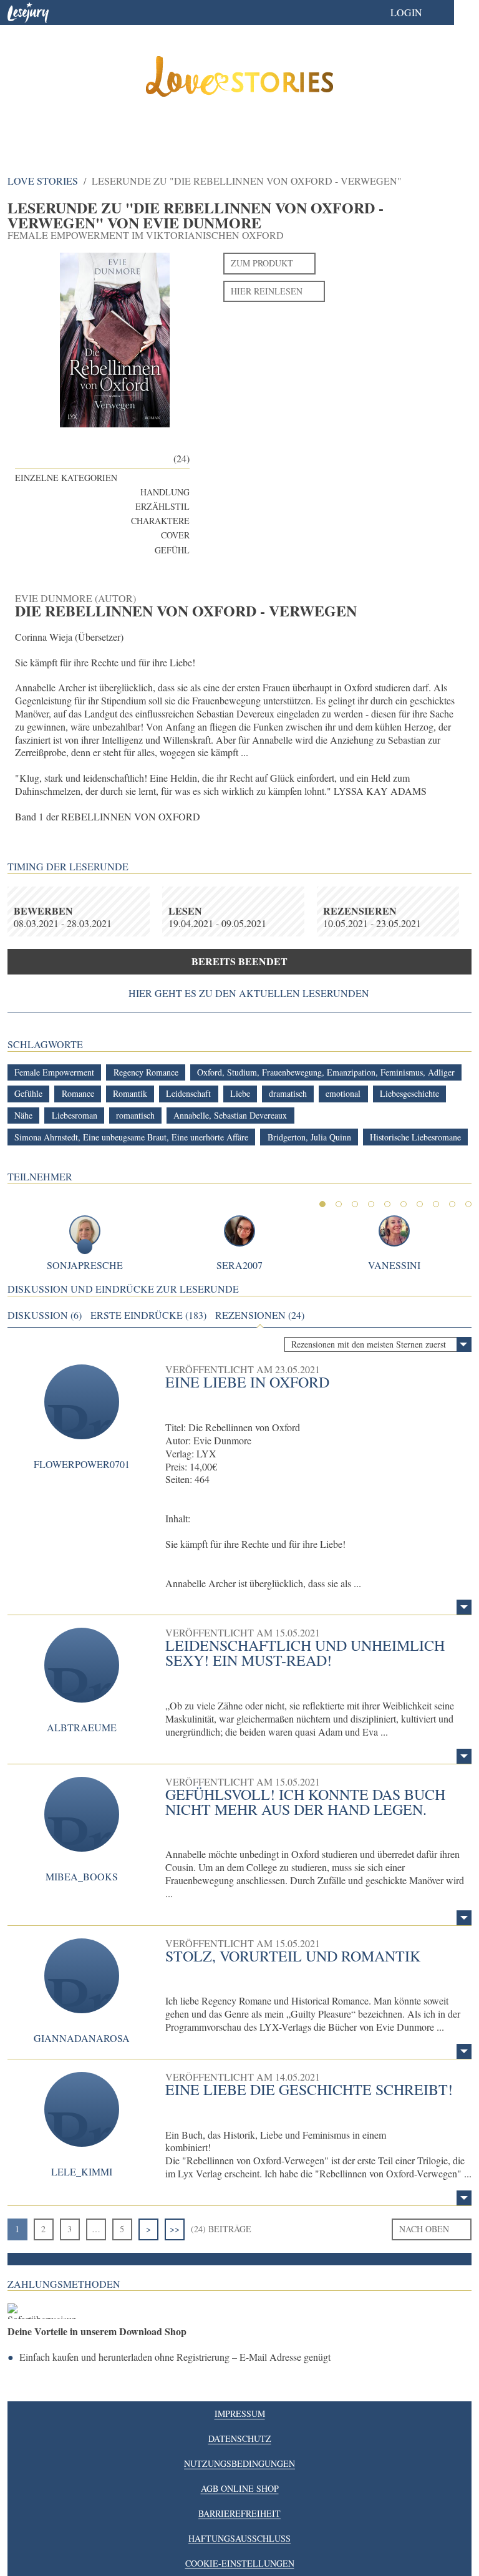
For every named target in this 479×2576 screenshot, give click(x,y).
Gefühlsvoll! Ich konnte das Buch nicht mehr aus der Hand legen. (305, 1802)
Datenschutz (240, 2438)
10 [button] (468, 1204)
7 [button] (420, 1204)
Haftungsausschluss (239, 2538)
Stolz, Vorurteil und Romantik (293, 1956)
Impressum (240, 2413)
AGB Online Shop (240, 2488)
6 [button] (404, 1204)
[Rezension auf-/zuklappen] (464, 1607)
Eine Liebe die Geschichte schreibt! (309, 2089)
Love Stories (43, 181)
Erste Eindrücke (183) (148, 1315)
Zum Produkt (262, 263)
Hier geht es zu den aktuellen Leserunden (249, 993)
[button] (419, 12)
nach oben (424, 2229)
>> (175, 2229)
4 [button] (371, 1204)
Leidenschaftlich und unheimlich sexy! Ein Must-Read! (305, 1653)
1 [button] (322, 1204)
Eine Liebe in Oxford (247, 1382)
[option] (239, 81)
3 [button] (355, 1204)
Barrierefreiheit (239, 2513)
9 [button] (452, 1204)
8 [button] (436, 1204)
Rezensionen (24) (260, 1315)
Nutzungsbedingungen (239, 2463)
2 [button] (339, 1204)
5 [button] (387, 1204)
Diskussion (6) (45, 1315)
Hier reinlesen (267, 291)
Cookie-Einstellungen (240, 2563)
